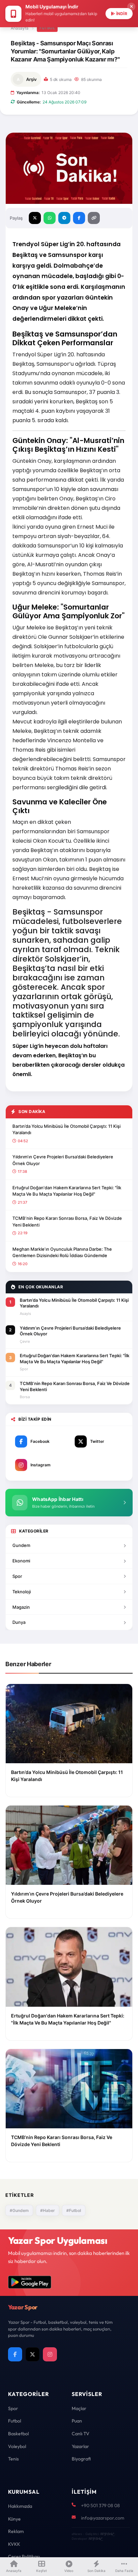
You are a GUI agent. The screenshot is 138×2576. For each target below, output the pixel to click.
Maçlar (79, 2408)
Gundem (21, 1545)
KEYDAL (107, 2534)
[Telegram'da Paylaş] (64, 218)
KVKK (14, 2544)
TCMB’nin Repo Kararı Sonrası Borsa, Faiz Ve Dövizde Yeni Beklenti (67, 1222)
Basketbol (18, 2434)
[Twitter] (32, 2354)
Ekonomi (21, 1561)
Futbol (47, 28)
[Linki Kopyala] (94, 218)
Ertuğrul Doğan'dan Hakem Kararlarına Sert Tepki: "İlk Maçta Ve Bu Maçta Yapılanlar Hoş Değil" (67, 1191)
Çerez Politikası (24, 2557)
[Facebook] (15, 2354)
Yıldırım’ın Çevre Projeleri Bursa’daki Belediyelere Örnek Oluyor (63, 1160)
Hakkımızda (20, 2506)
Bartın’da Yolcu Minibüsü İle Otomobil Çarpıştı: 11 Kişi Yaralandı (66, 1129)
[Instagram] (50, 2354)
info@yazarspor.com (103, 2518)
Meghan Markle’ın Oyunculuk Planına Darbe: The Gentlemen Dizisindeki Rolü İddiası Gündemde (62, 1252)
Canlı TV (81, 2434)
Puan (77, 2421)
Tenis (13, 2459)
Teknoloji (22, 1592)
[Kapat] (131, 7)
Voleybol (17, 2446)
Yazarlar (80, 2446)
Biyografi (81, 2459)
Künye (14, 2519)
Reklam (16, 2531)
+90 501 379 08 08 (100, 2505)
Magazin (21, 1607)
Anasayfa (20, 28)
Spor (17, 1576)
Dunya (19, 1622)
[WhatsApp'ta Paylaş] (50, 218)
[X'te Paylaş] (35, 218)
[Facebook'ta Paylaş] (79, 218)
